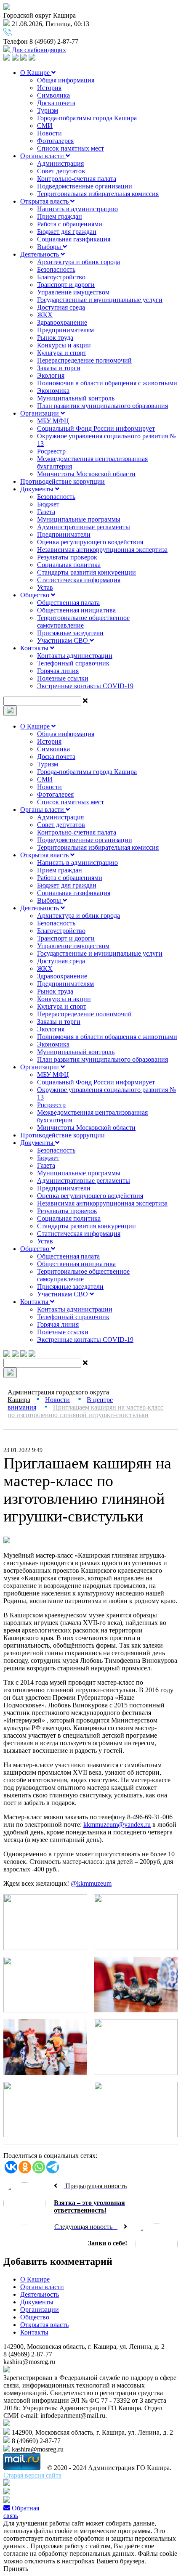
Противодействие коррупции (63, 481)
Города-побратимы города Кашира (87, 118)
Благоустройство (61, 277)
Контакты (35, 648)
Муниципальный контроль (76, 398)
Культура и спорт (62, 353)
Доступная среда (61, 307)
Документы (38, 489)
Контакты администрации (75, 656)
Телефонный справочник (73, 663)
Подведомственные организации (85, 186)
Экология (51, 375)
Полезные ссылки (63, 678)
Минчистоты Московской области (86, 474)
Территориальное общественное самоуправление (83, 621)
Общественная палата (68, 603)
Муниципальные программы (79, 519)
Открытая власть (45, 201)
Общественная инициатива (76, 610)
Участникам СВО (63, 640)
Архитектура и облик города (79, 262)
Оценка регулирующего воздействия (90, 542)
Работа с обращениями (70, 224)
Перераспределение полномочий (84, 360)
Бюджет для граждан (67, 232)
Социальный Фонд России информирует (96, 428)
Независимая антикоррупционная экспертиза (102, 550)
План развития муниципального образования (102, 406)
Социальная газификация (74, 239)
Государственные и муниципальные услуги (100, 300)
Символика (53, 95)
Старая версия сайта (32, 2475)
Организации (40, 413)
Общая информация (66, 80)
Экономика (53, 391)
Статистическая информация (79, 580)
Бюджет (48, 504)
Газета (46, 512)
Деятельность (40, 254)
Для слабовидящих (38, 50)
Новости (49, 133)
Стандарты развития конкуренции (87, 572)
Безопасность (56, 269)
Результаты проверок (67, 557)
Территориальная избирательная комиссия (98, 194)
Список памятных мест (71, 148)
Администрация (60, 163)
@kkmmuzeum (91, 1883)
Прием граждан (60, 216)
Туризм (48, 110)
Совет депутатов (61, 171)
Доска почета (56, 103)
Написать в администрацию (77, 209)
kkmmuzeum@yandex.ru (117, 1825)
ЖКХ (45, 315)
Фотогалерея (55, 141)
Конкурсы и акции (64, 345)
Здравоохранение (62, 322)
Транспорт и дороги (66, 285)
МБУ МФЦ (53, 421)
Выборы (50, 247)
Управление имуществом (73, 292)
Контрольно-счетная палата (77, 179)
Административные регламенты (84, 527)
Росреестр (51, 451)
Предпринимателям (65, 330)
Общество (36, 595)
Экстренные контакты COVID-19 (85, 686)
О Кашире (36, 73)
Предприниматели (64, 534)
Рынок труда (55, 338)
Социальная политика (69, 565)
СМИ (45, 126)
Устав (45, 587)
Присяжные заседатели (70, 633)
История (49, 88)
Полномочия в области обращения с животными (107, 383)
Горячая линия (58, 671)
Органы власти (43, 156)
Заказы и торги (59, 368)
